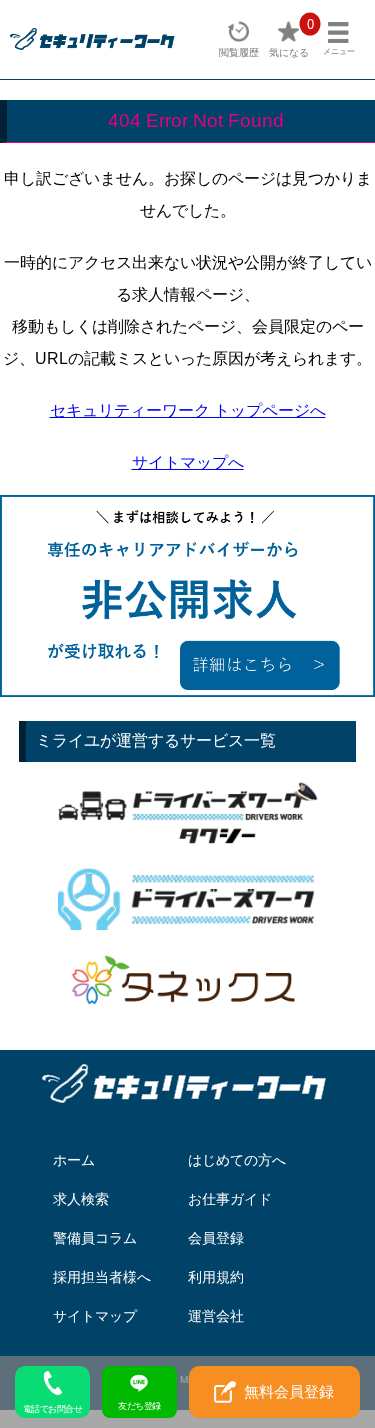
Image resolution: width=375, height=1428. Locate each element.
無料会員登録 (289, 1391)
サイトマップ (95, 1316)
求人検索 (81, 1199)
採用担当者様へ (102, 1277)
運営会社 (216, 1316)
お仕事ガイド (230, 1199)
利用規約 (216, 1277)
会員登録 (216, 1238)
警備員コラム (95, 1238)
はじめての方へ (237, 1160)
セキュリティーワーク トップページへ (188, 410)
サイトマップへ (188, 462)
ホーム (74, 1160)
